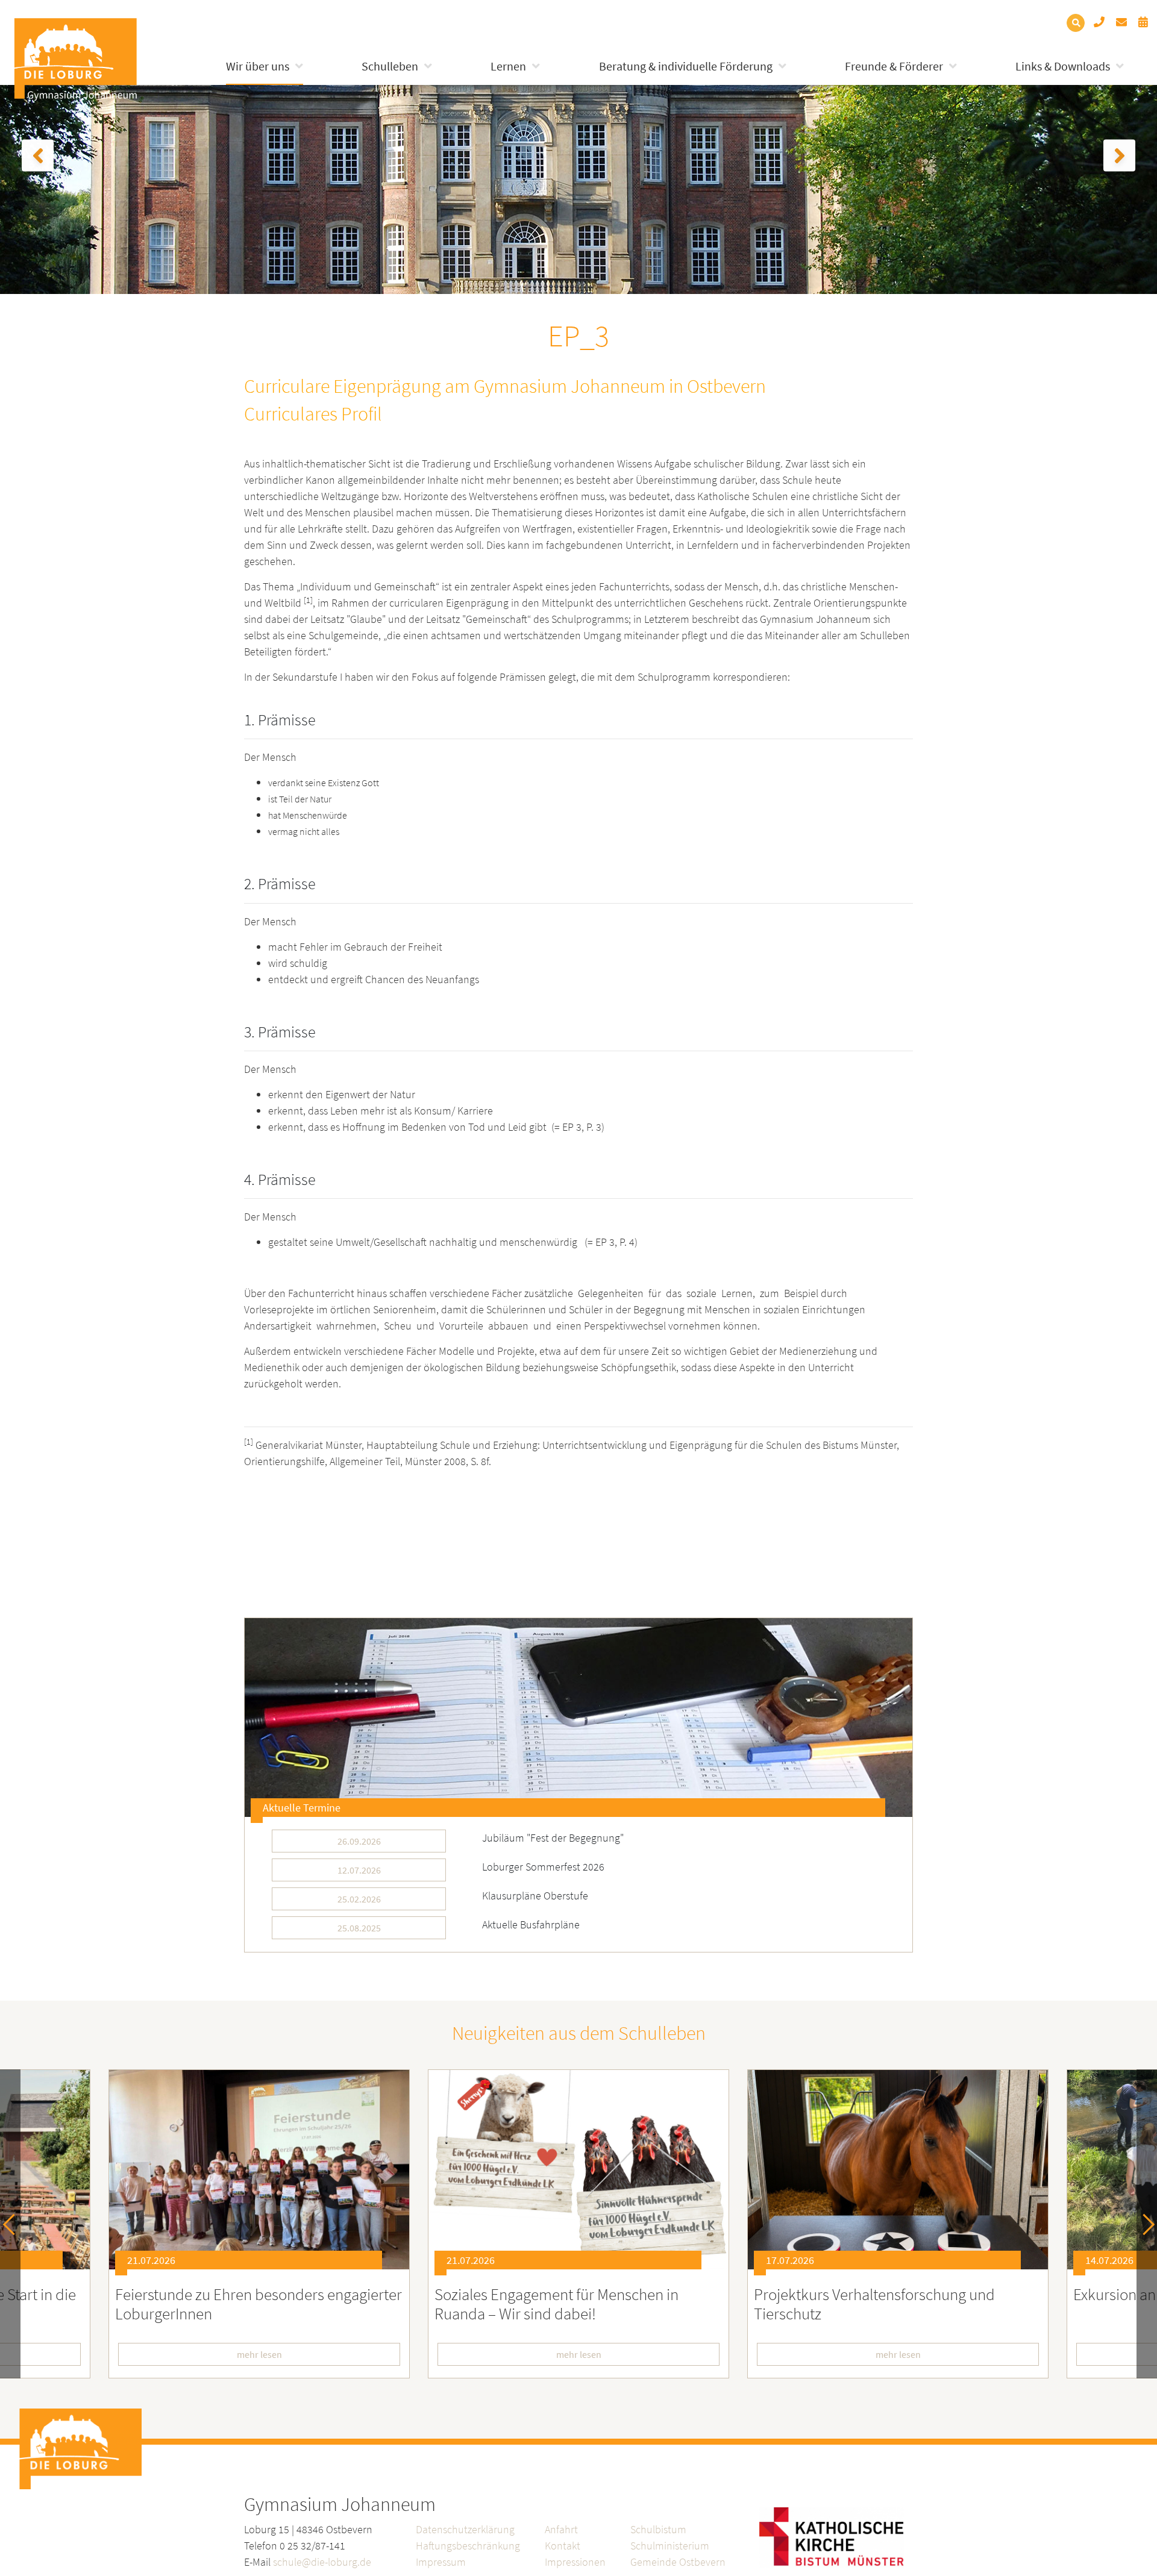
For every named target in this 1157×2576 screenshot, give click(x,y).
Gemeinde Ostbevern (678, 2562)
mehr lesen (334, 2354)
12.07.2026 (359, 1870)
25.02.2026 (359, 1899)
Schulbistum (658, 2529)
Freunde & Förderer (894, 66)
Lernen (508, 66)
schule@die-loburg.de (322, 2562)
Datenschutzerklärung (465, 2529)
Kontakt (563, 2546)
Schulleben (390, 66)
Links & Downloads (1063, 66)
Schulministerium (670, 2546)
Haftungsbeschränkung (468, 2546)
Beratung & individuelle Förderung (686, 66)
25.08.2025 (359, 1928)
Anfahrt (561, 2529)
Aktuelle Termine (302, 1808)
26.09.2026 (359, 1841)
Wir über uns (258, 66)
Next (1144, 2224)
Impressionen (575, 2562)
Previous (14, 2224)
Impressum (441, 2562)
